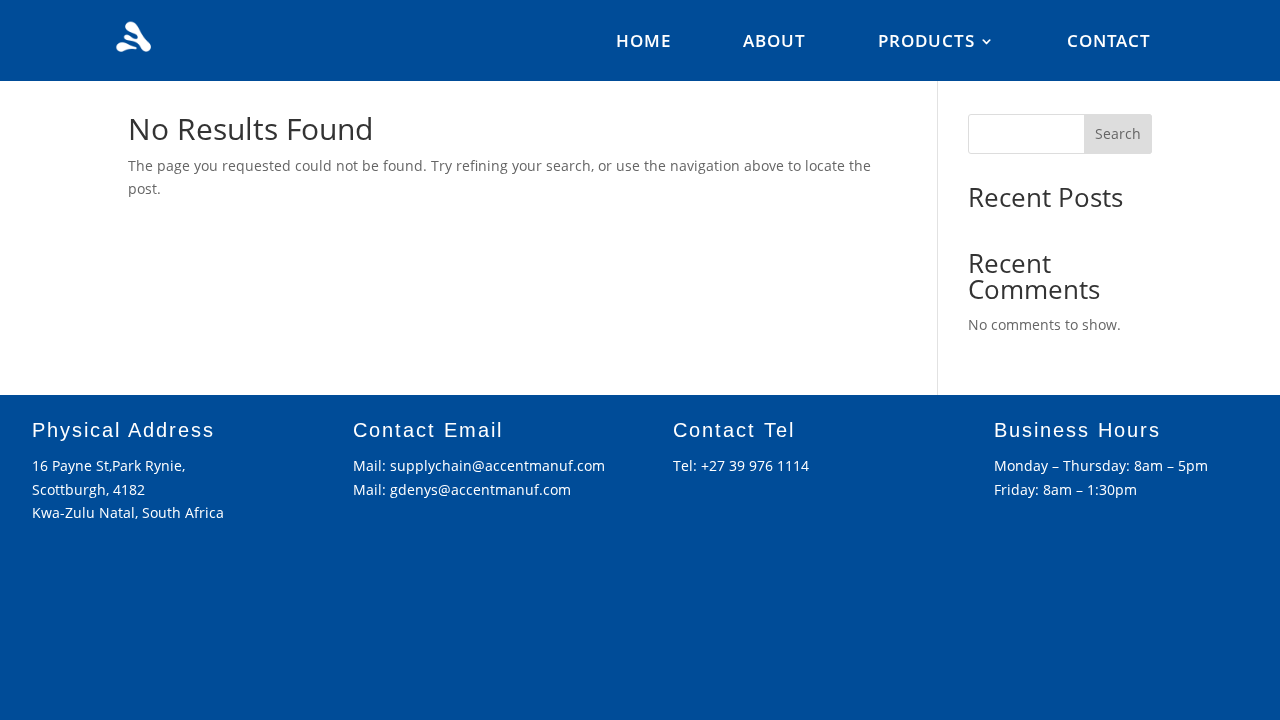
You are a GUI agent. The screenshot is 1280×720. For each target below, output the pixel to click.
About (774, 43)
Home (643, 43)
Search (1118, 133)
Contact (1109, 43)
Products (926, 43)
